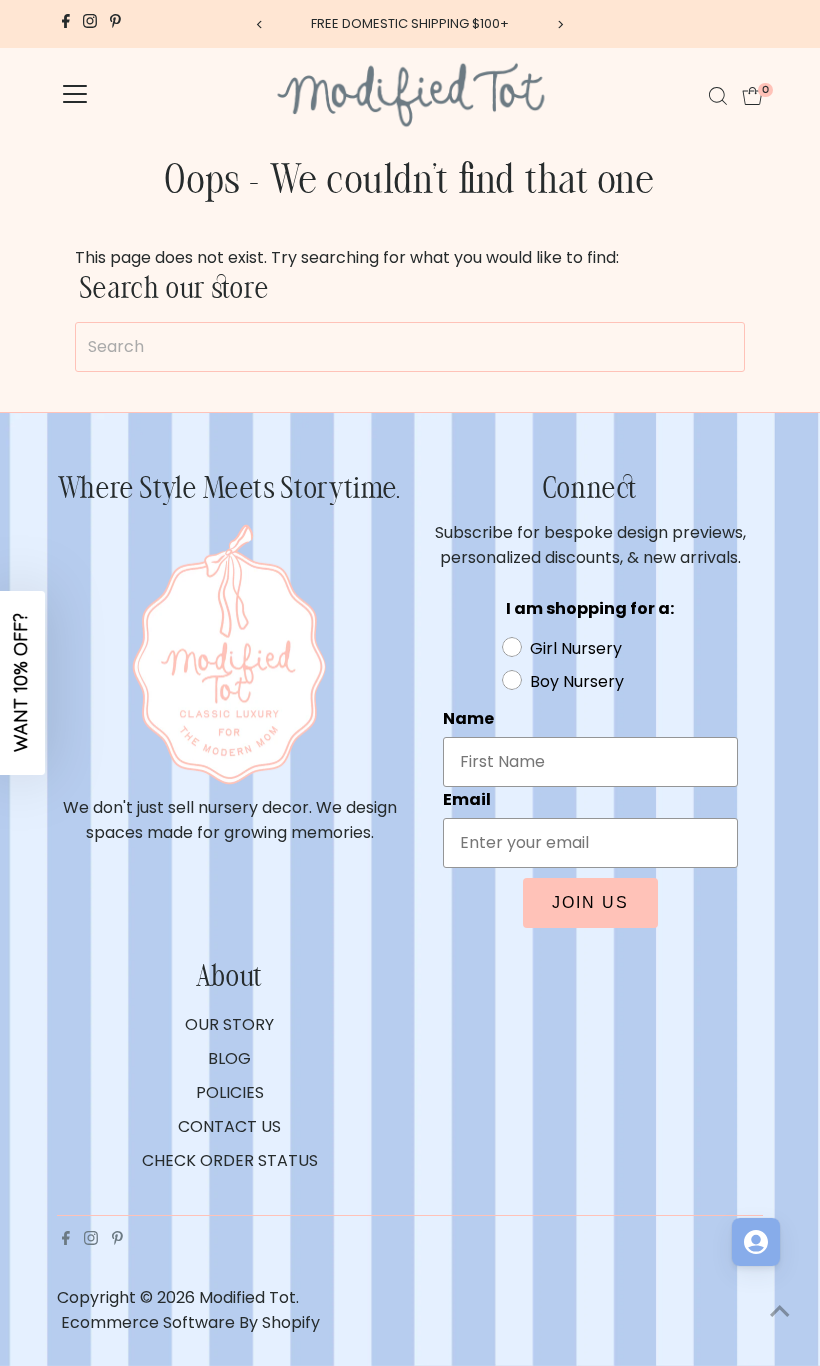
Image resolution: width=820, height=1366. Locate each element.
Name (453, 646)
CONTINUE (605, 955)
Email (450, 742)
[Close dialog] (774, 478)
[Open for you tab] (756, 1242)
